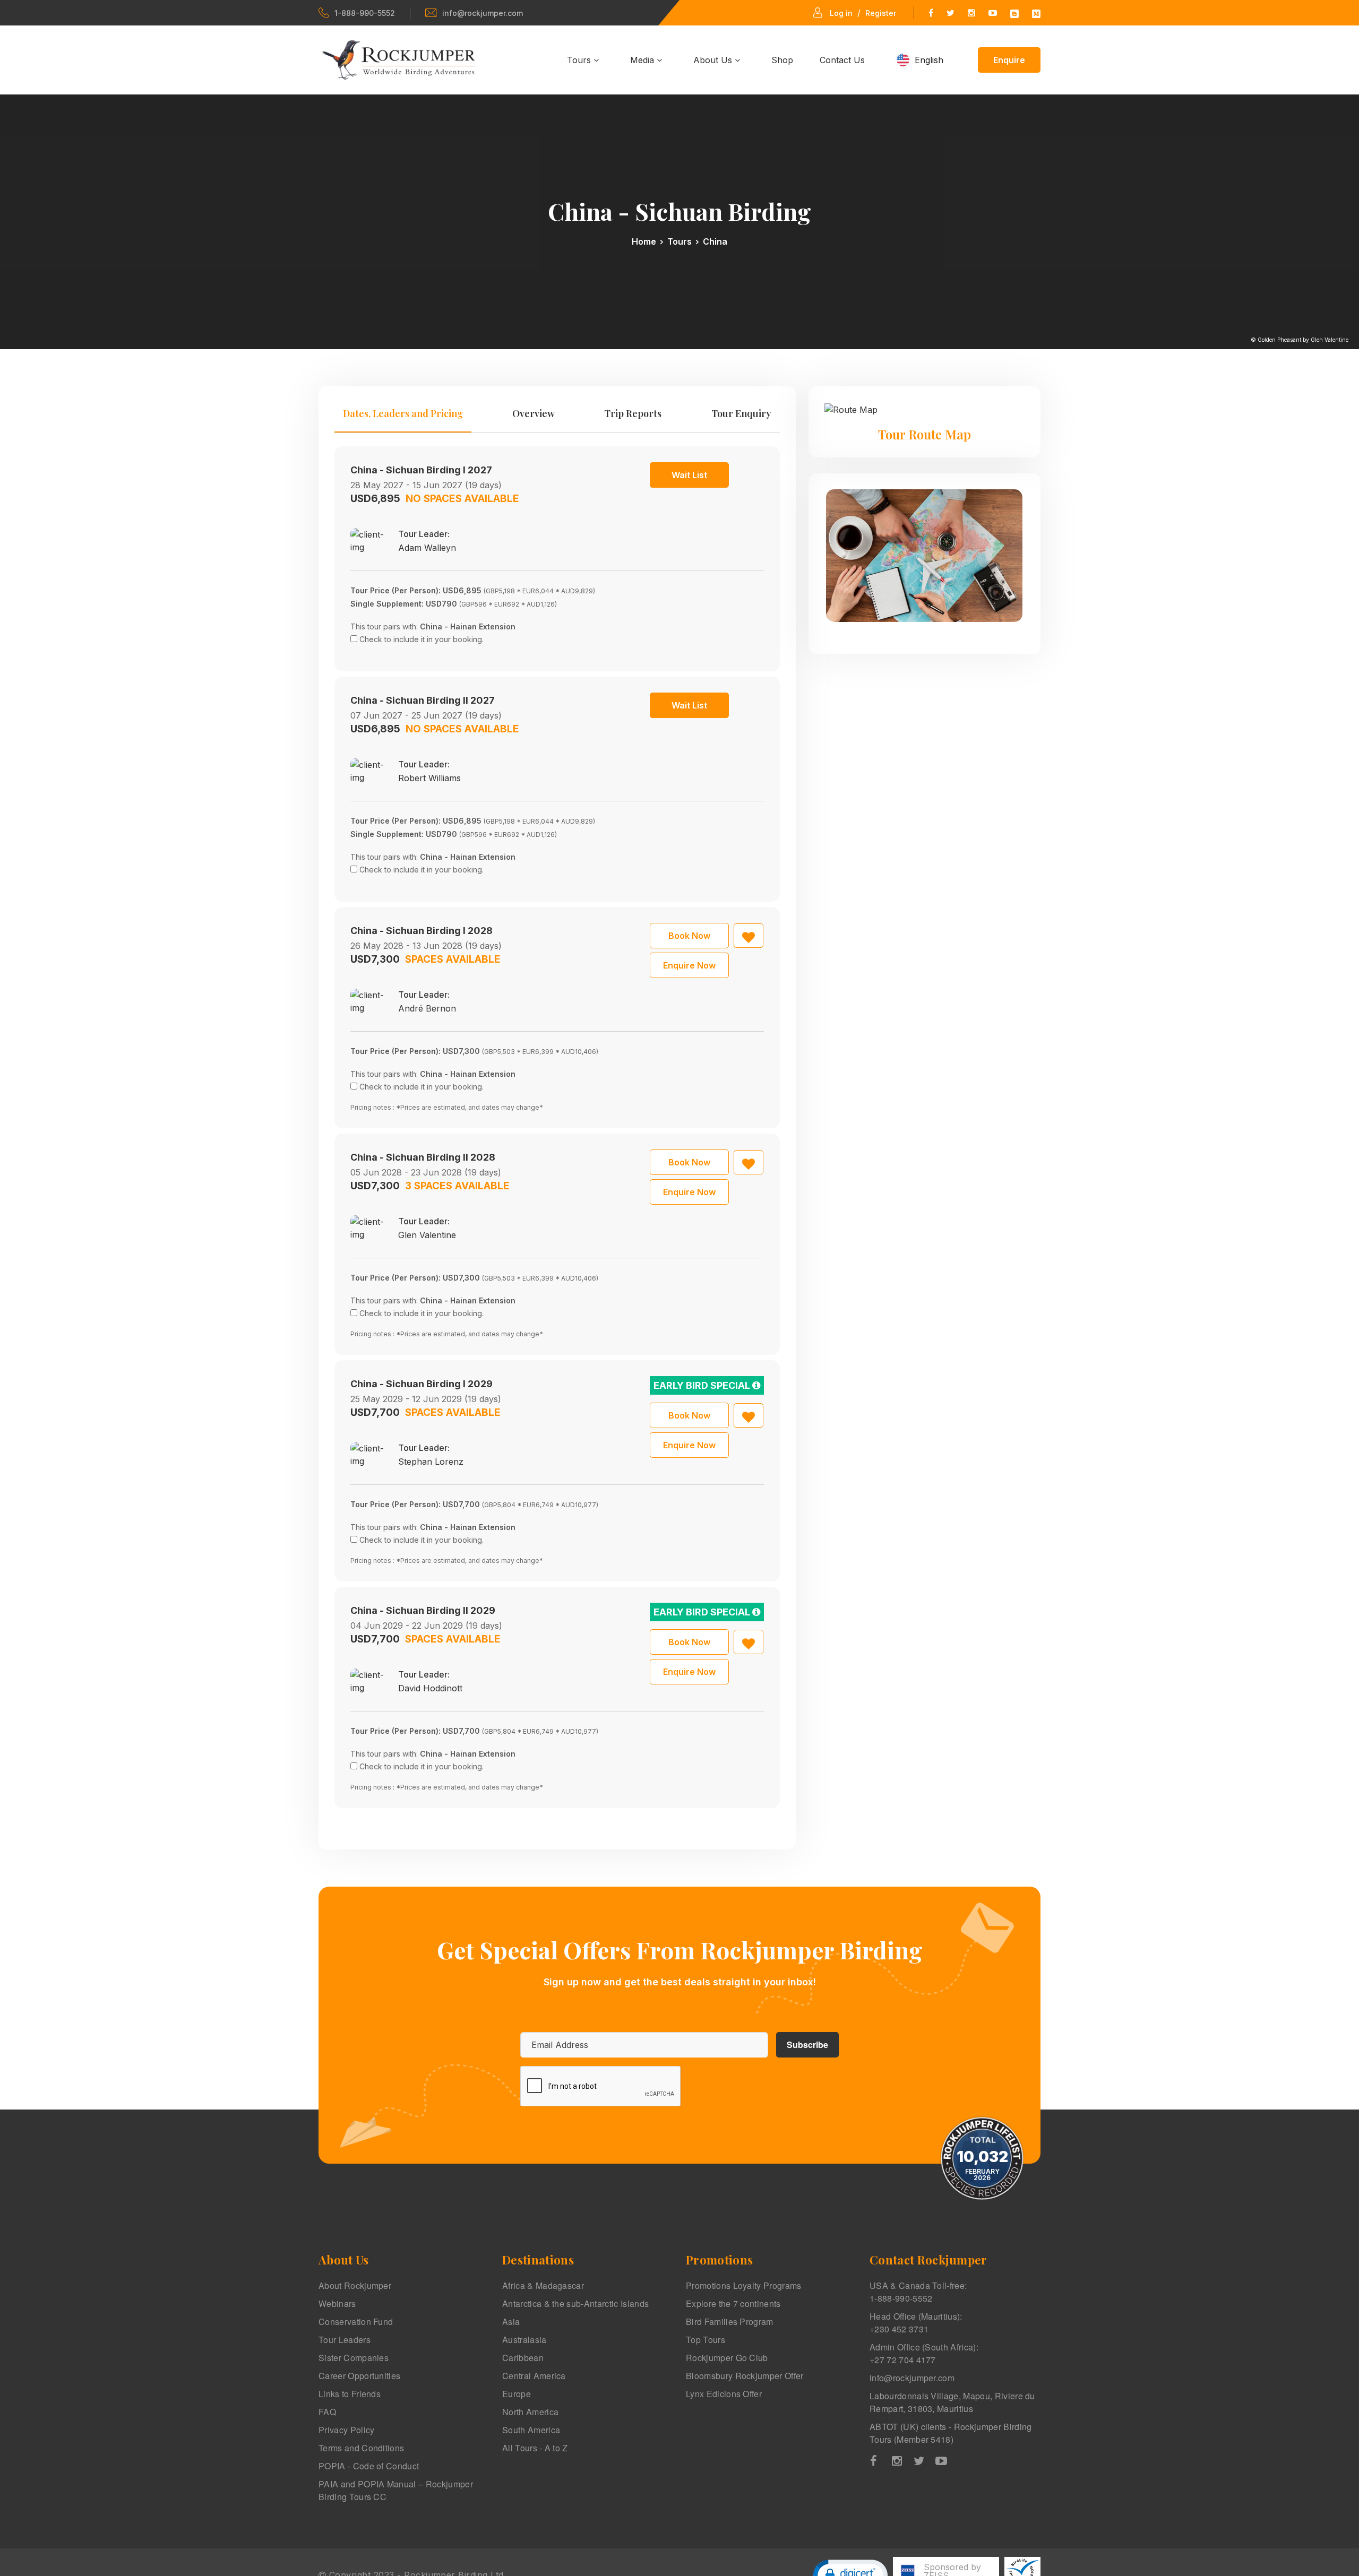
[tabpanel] (557, 1127)
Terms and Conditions (361, 2448)
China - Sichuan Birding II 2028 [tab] (423, 1157)
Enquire (1009, 60)
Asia (511, 2322)
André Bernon (427, 1008)
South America (531, 2430)
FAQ (327, 2412)
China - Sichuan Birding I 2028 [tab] (422, 931)
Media (643, 60)
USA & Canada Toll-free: (918, 2292)
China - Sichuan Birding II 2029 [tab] (423, 1610)
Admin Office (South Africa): (924, 2353)
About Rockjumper (355, 2285)
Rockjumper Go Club (727, 2358)
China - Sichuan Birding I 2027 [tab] (421, 470)
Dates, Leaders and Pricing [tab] (403, 413)
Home (644, 241)
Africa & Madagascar (543, 2285)
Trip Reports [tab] (633, 413)
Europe (517, 2394)
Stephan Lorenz (431, 1462)
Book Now (689, 936)
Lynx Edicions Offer (724, 2394)
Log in (841, 13)
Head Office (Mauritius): (916, 2323)
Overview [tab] (534, 413)
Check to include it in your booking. (422, 639)
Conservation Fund (356, 2322)
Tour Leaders (345, 2340)
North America (530, 2412)
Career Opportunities (359, 2376)
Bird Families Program (730, 2322)
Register (881, 13)
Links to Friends (350, 2394)
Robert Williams (429, 778)
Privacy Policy (346, 2430)
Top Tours (706, 2340)
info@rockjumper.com (483, 13)
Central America (534, 2376)
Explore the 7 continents (733, 2303)
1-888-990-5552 (365, 13)
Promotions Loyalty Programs (744, 2285)
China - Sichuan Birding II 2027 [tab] (423, 700)
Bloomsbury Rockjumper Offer (745, 2376)
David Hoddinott (430, 1688)
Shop (782, 60)
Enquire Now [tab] (689, 965)
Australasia (524, 2340)
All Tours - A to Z (535, 2448)
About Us (714, 60)
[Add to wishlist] (749, 936)
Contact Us (842, 60)
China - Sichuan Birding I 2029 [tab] (422, 1384)
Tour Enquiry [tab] (741, 413)
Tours (580, 60)
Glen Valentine (427, 1235)
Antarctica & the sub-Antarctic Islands (575, 2303)
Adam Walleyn (427, 548)
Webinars (337, 2303)
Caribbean (523, 2358)
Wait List (689, 475)
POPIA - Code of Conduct (369, 2466)
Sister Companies (354, 2358)
